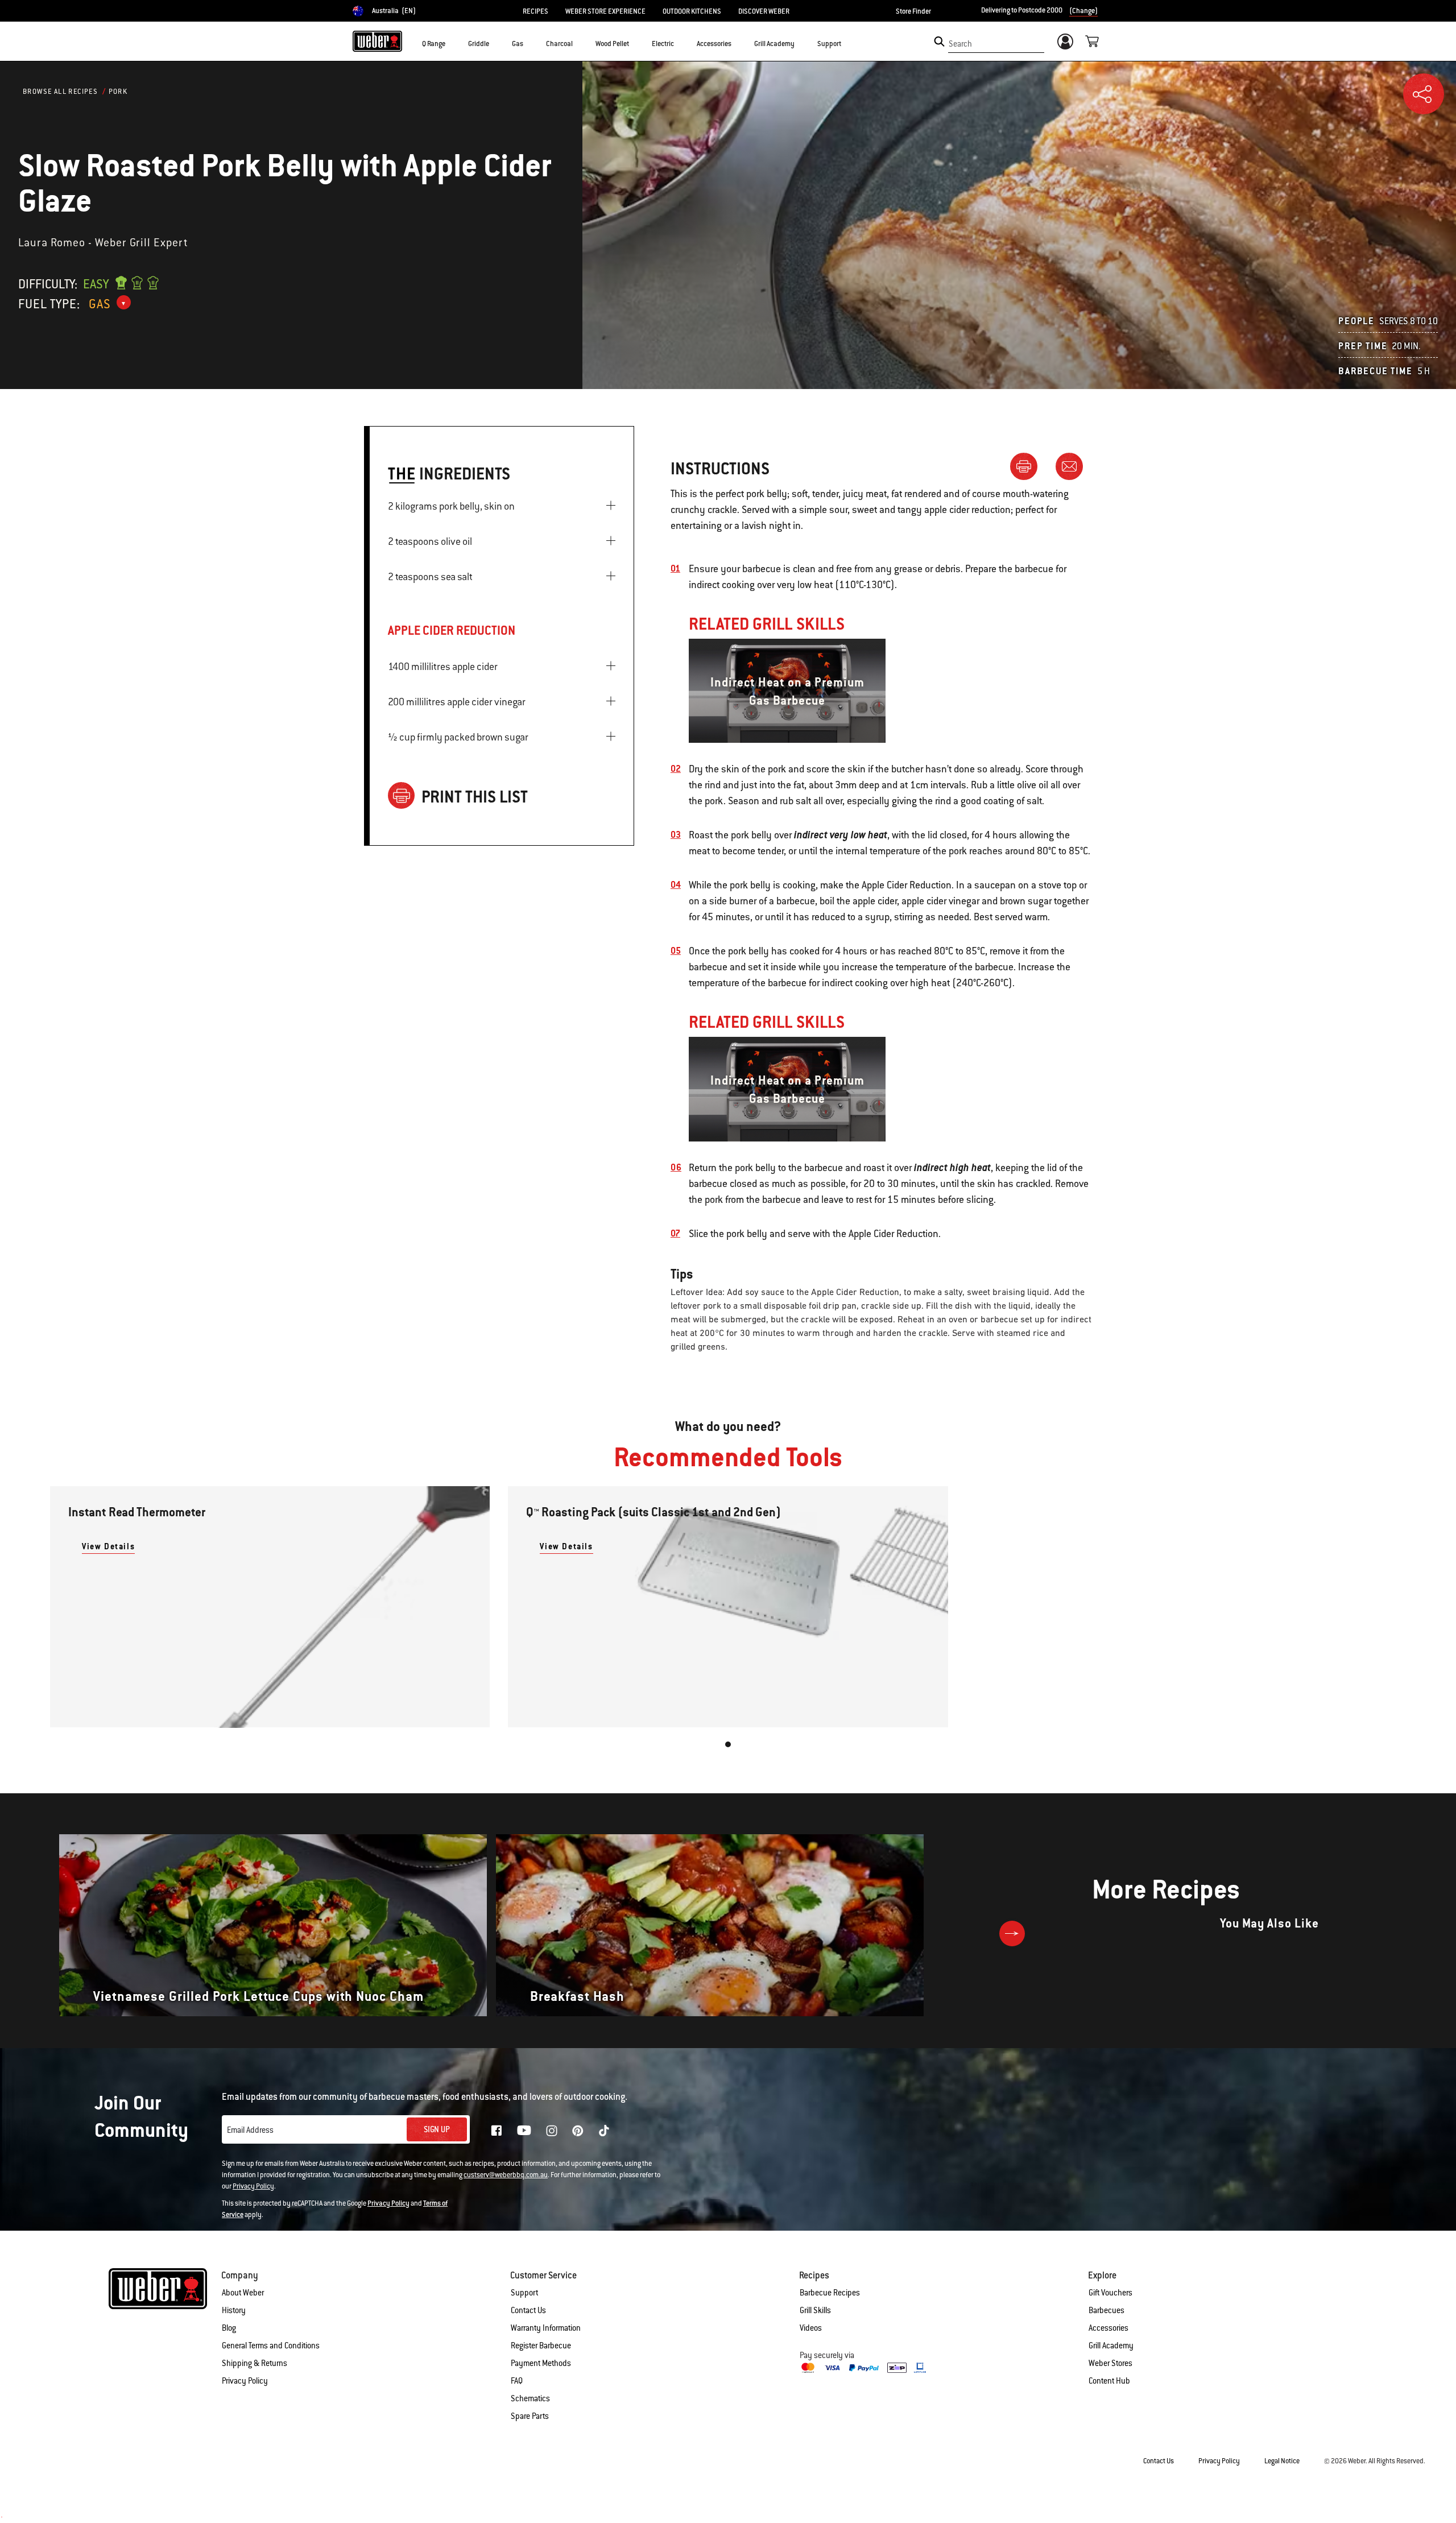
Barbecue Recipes (830, 2293)
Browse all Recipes (60, 92)
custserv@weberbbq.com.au (506, 2175)
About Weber (243, 2293)
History (234, 2310)
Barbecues (1107, 2310)
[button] (452, 43)
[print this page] (1028, 466)
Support (524, 2293)
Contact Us (528, 2310)
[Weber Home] (377, 41)
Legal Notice (1282, 2461)
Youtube (524, 2130)
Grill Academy (1111, 2346)
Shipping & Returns (255, 2363)
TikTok (604, 2131)
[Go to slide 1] (728, 1744)
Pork (118, 92)
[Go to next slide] (1012, 1933)
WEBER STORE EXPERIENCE (605, 11)
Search (960, 44)
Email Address (250, 2130)
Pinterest (578, 2131)
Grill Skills (815, 2310)
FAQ (517, 2381)
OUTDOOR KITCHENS (692, 11)
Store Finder (913, 11)
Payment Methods (541, 2363)
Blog (229, 2328)
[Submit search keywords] (939, 42)
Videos (811, 2328)
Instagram (552, 2131)
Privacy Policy (253, 2186)
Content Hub (1109, 2381)
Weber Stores (1110, 2363)
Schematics (530, 2398)
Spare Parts (530, 2416)
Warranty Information (546, 2328)
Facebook (497, 2131)
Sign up (437, 2129)
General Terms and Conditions (271, 2346)
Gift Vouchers (1110, 2293)
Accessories (1108, 2328)
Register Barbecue (541, 2346)
